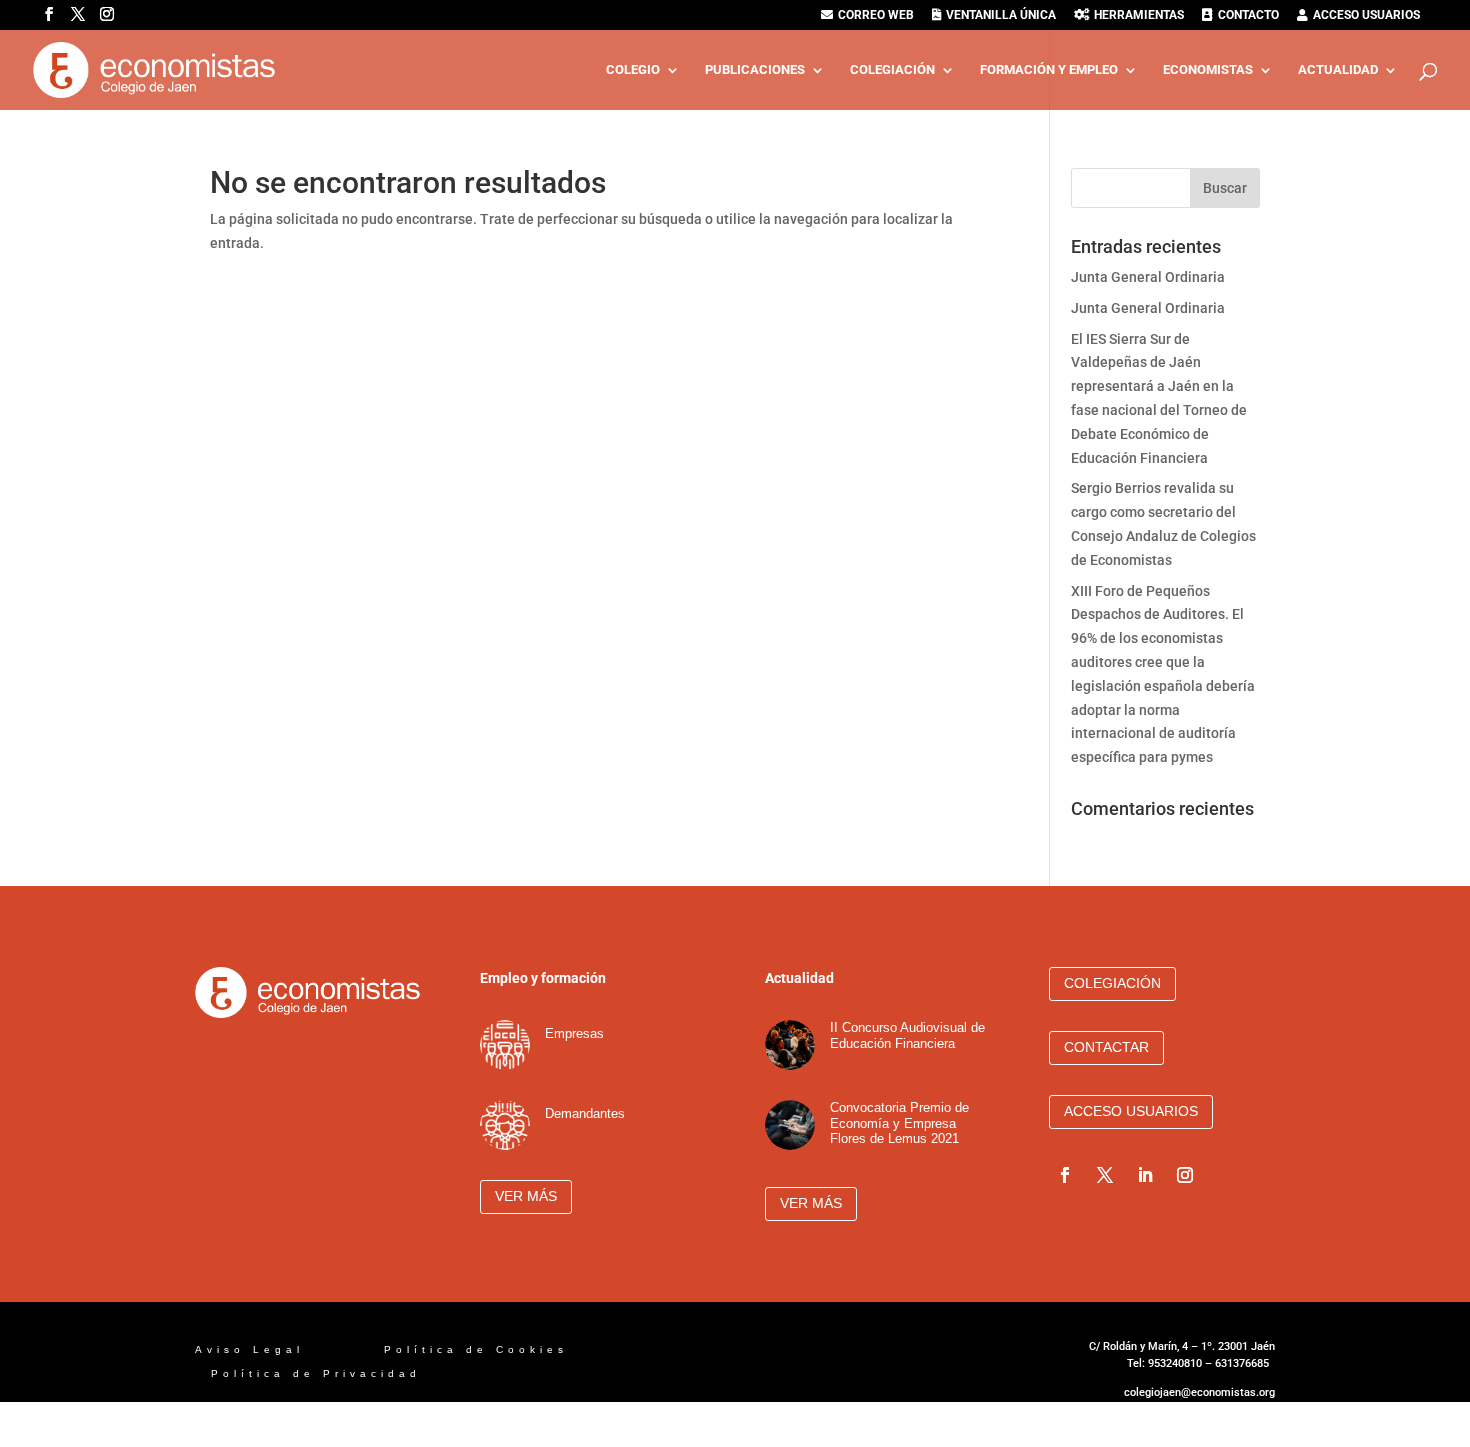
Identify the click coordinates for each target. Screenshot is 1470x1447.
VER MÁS (526, 1196)
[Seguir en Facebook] (1065, 1175)
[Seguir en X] (1105, 1175)
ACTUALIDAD (1338, 70)
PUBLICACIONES (755, 70)
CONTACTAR (1106, 1047)
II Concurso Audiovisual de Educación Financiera (907, 1035)
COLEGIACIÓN (892, 70)
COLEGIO (633, 70)
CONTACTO (1248, 15)
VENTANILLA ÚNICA (1001, 15)
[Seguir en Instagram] (1185, 1175)
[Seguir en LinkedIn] (1145, 1175)
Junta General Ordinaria (1148, 277)
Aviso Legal (253, 1349)
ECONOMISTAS (1208, 70)
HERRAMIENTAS (1139, 15)
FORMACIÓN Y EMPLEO (1049, 70)
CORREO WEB (876, 15)
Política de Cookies (480, 1349)
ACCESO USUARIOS (1366, 15)
